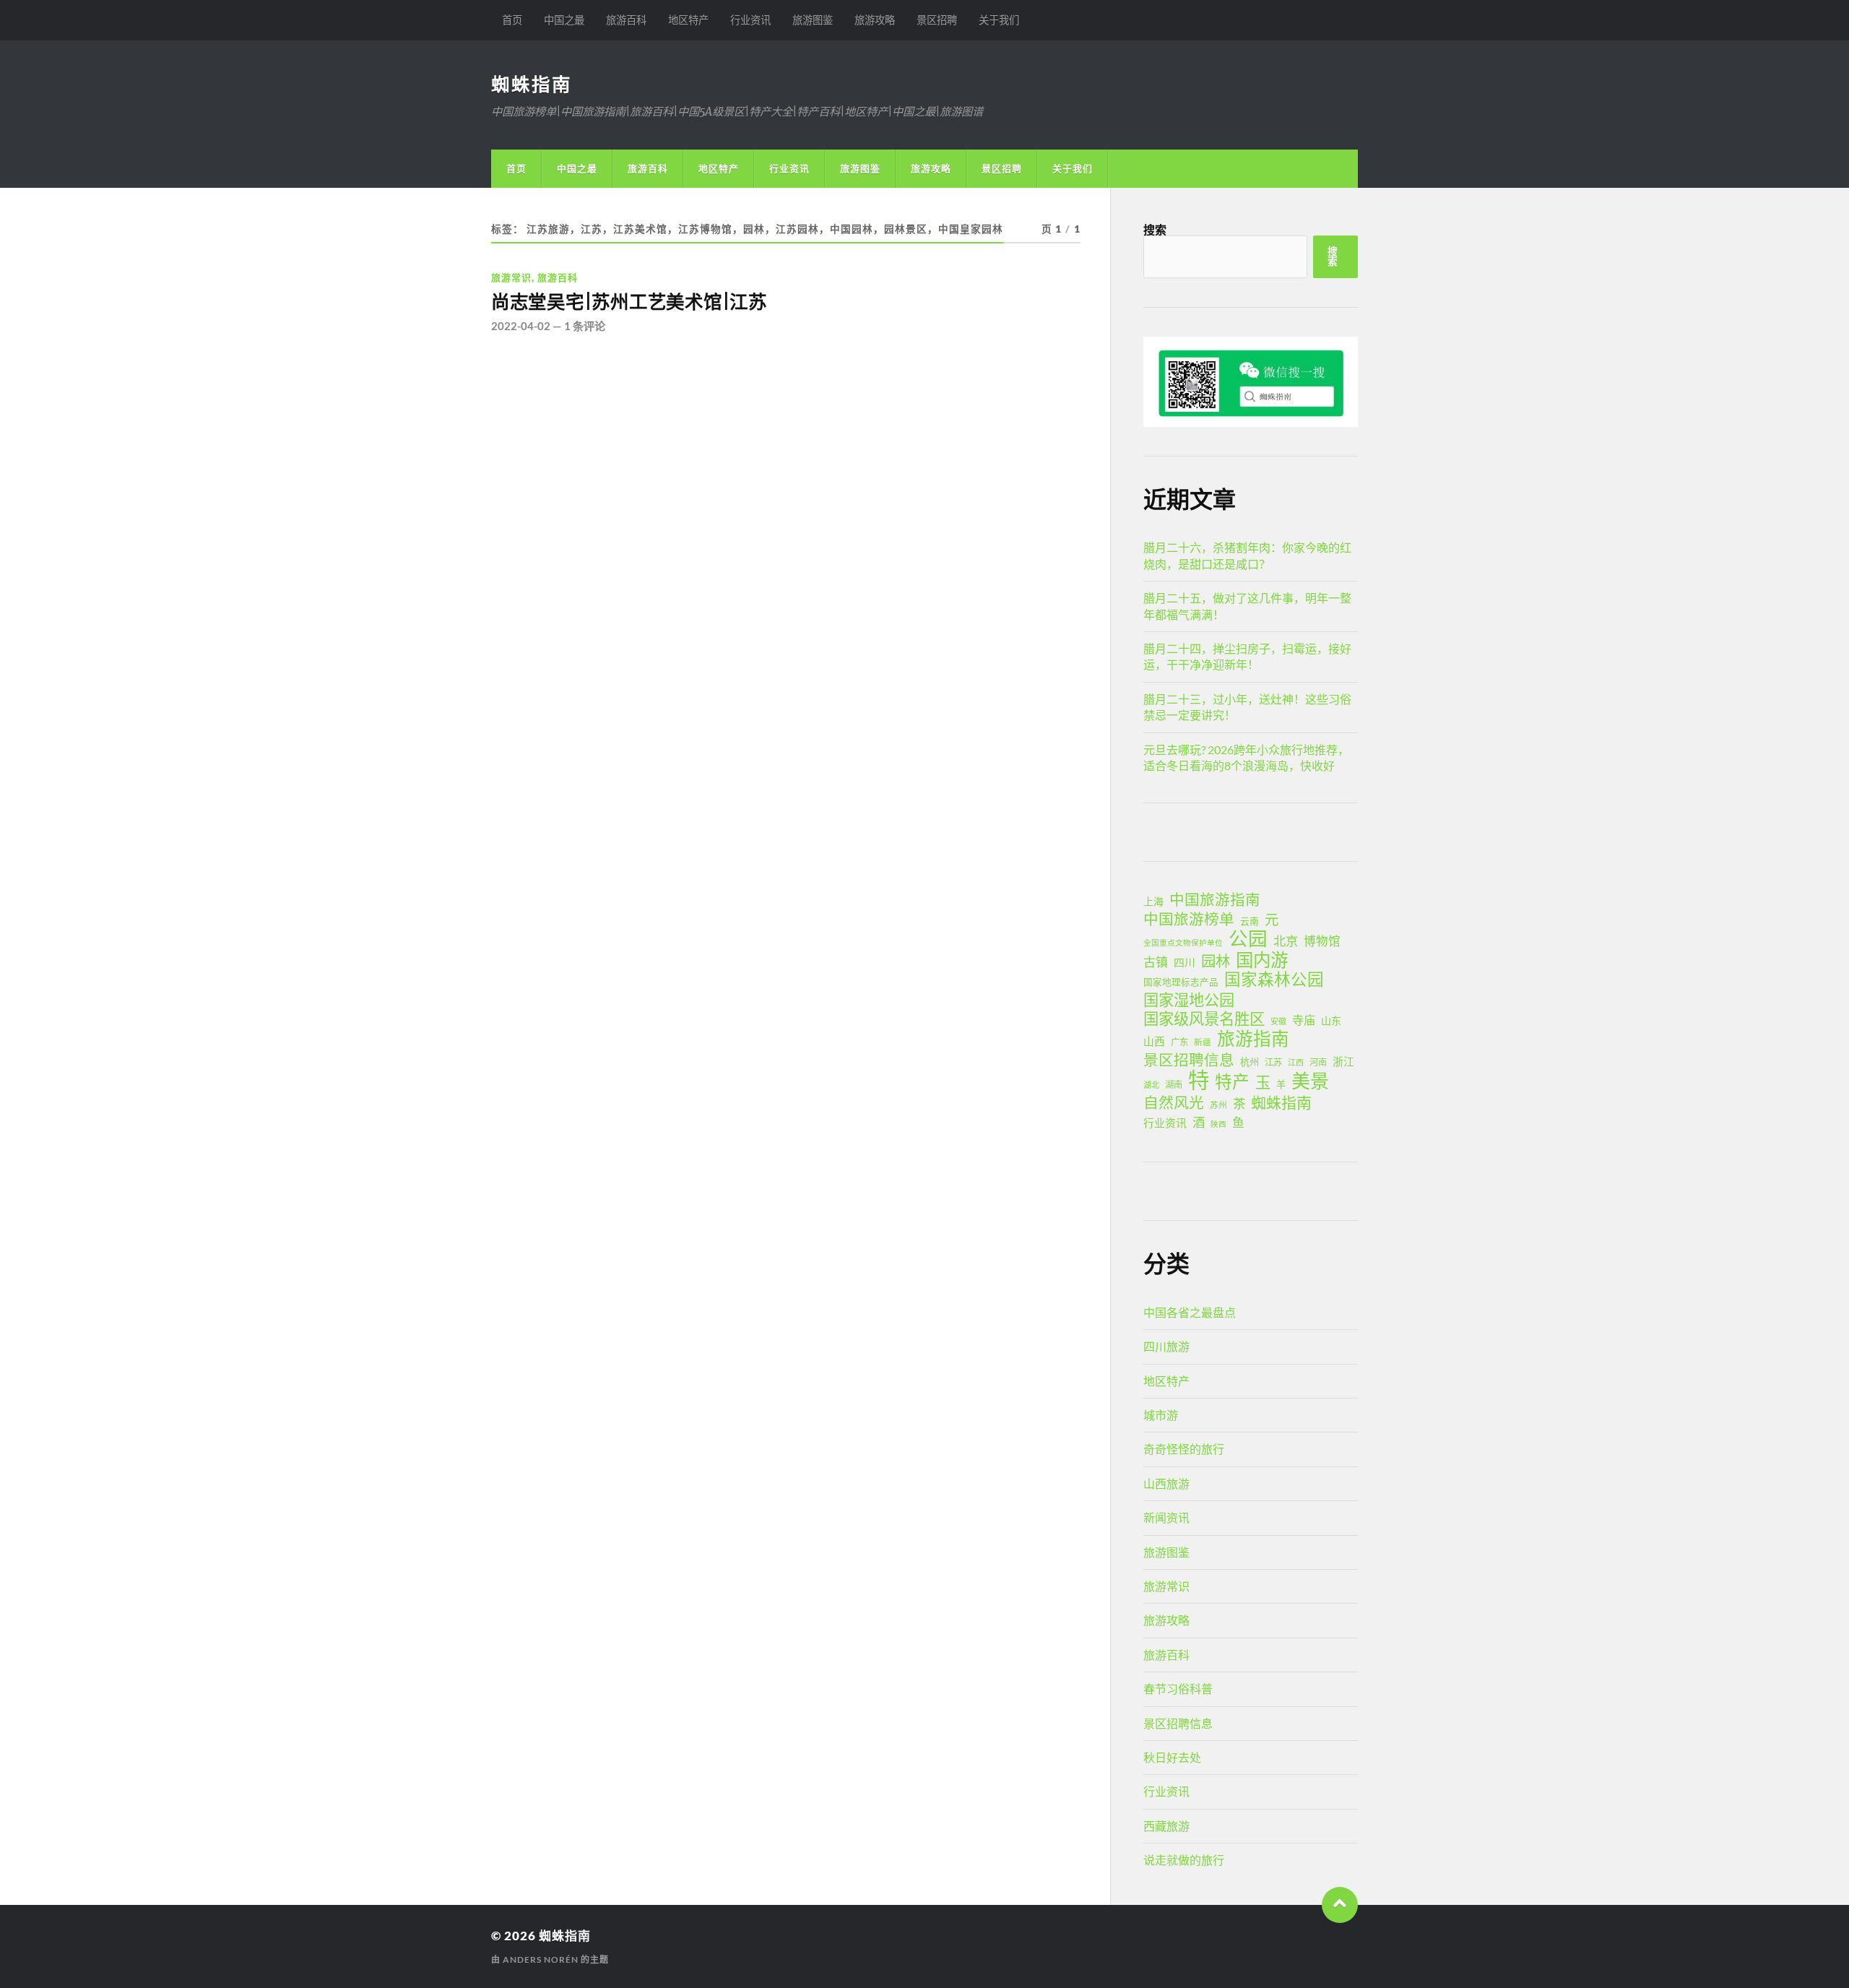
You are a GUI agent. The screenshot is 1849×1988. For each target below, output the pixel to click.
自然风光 (1174, 1102)
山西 (1154, 1041)
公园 (1248, 938)
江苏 (1273, 1062)
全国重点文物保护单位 (1183, 942)
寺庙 (1304, 1020)
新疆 (1203, 1042)
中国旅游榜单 (1189, 919)
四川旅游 (1166, 1346)
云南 (1250, 921)
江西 (1296, 1062)
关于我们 (999, 20)
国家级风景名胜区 (1204, 1019)
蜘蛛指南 (532, 84)
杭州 (1250, 1062)
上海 (1153, 901)
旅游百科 (626, 20)
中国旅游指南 (1215, 899)
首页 (512, 20)
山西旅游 (1166, 1483)
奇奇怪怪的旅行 (1184, 1449)
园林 (1216, 961)
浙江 (1343, 1061)
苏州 (1218, 1105)
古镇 (1156, 962)
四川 (1185, 962)
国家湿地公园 (1189, 1000)
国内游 (1262, 960)
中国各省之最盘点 (1190, 1312)
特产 (1232, 1081)
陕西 (1218, 1124)
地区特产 (688, 20)
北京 (1286, 941)
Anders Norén (541, 1959)
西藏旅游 (1166, 1826)
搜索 (1155, 229)
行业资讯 (750, 20)
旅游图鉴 (813, 20)
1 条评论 (585, 326)
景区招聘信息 (1189, 1060)
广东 (1179, 1042)
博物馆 (1322, 941)
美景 (1310, 1081)
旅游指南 (1253, 1039)
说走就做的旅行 (1184, 1860)
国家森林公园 (1274, 980)
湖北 (1151, 1085)
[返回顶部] (1340, 1905)
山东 (1331, 1020)
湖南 (1174, 1085)
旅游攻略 (875, 20)
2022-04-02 (521, 326)
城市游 (1161, 1415)
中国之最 (564, 20)
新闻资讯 (1166, 1517)
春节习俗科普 (1178, 1689)
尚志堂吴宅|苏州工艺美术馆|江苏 (629, 302)
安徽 (1278, 1021)
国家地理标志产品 (1181, 982)
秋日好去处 (1172, 1757)
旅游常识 (511, 277)
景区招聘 (937, 20)
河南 (1318, 1062)
